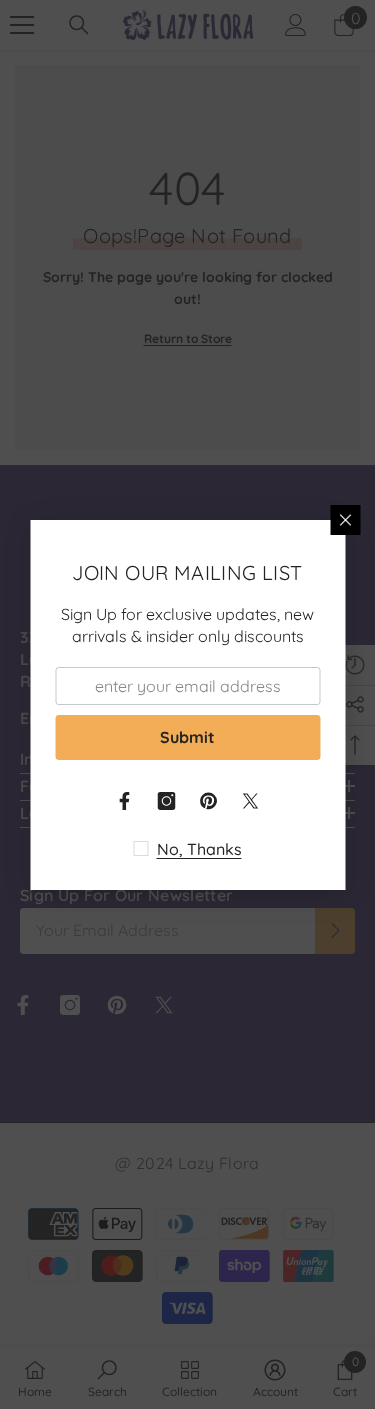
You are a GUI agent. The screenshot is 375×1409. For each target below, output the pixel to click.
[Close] (345, 520)
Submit (187, 737)
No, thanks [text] (199, 849)
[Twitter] (251, 801)
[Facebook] (125, 801)
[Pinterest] (209, 801)
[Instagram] (167, 801)
